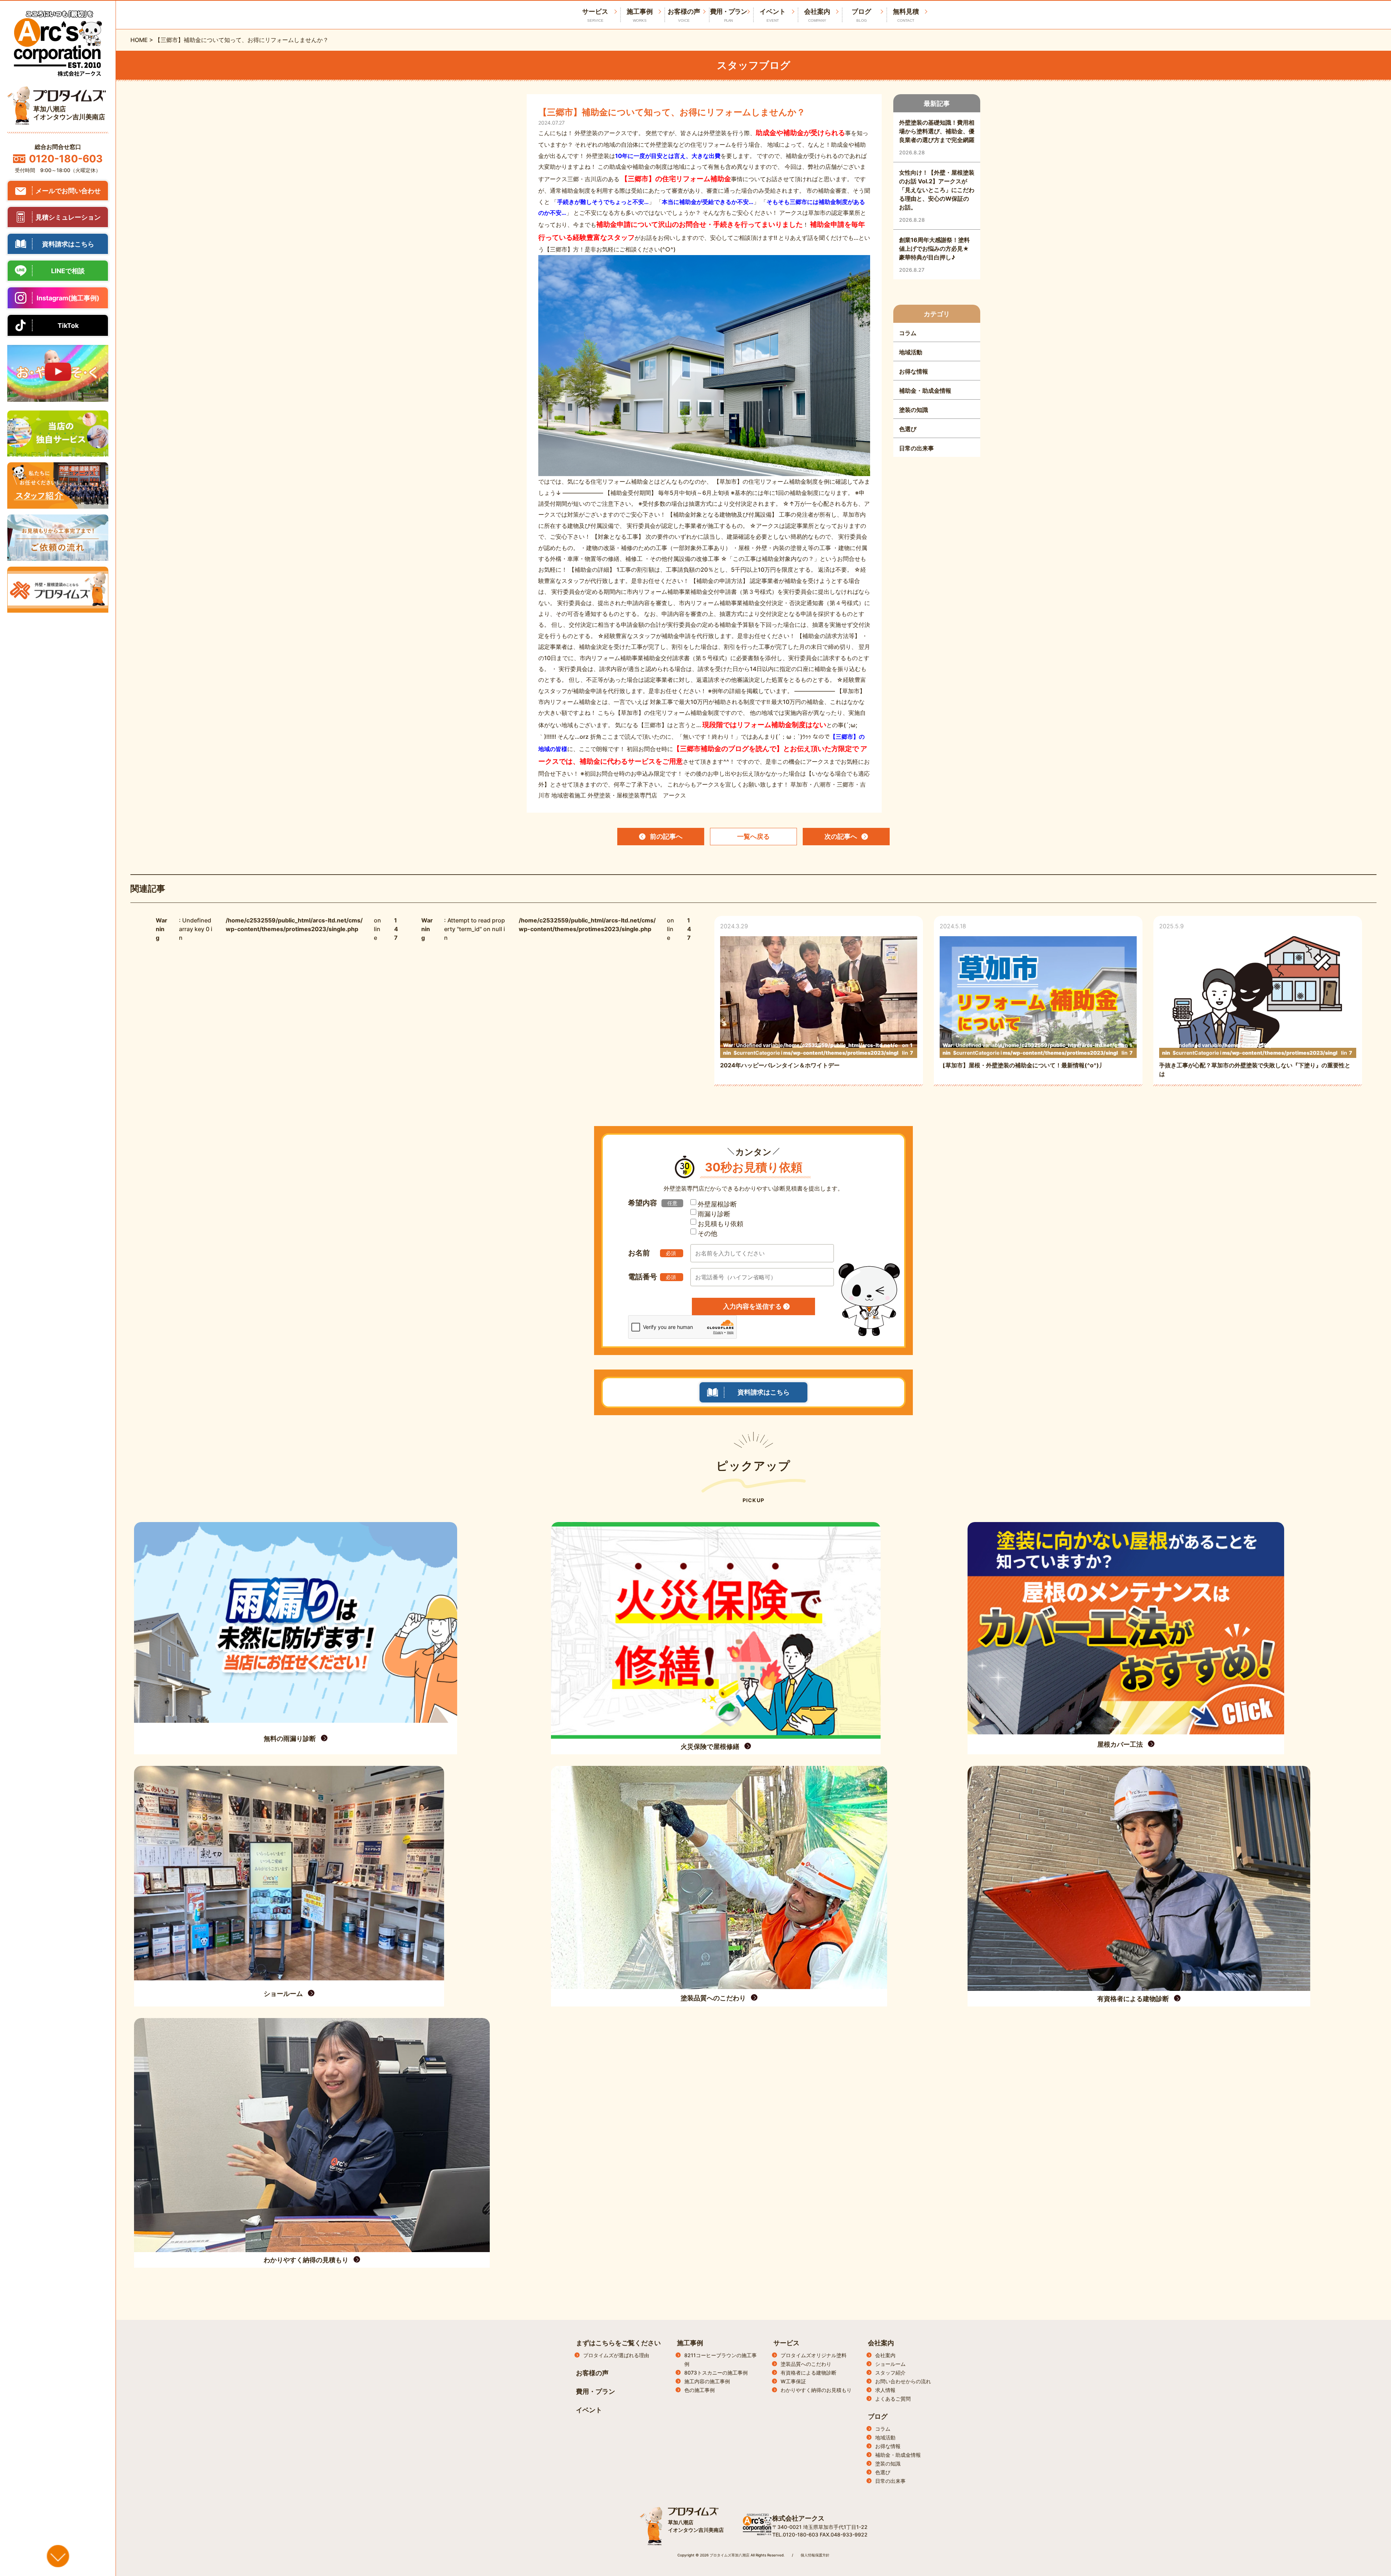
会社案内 (817, 15)
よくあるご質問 (893, 2399)
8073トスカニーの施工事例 (716, 2373)
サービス (786, 2343)
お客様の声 (684, 15)
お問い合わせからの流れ (903, 2381)
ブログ (861, 15)
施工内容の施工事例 (707, 2381)
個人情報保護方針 (815, 2555)
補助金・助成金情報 (898, 2455)
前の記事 (666, 836)
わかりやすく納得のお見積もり (816, 2390)
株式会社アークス (798, 2518)
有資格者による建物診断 (809, 2373)
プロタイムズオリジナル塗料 (814, 2355)
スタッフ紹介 (890, 2373)
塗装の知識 (888, 2464)
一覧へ (753, 836)
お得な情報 (888, 2446)
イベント (773, 15)
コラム (883, 2429)
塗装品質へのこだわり (806, 2364)
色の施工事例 (699, 2390)
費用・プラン (728, 15)
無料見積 (906, 15)
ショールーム (890, 2364)
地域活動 (885, 2437)
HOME (139, 40)
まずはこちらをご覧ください (618, 2343)
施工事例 (640, 15)
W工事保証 (793, 2381)
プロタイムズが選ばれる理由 (616, 2355)
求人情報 (885, 2390)
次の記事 (841, 836)
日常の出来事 (890, 2481)
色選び (883, 2472)
